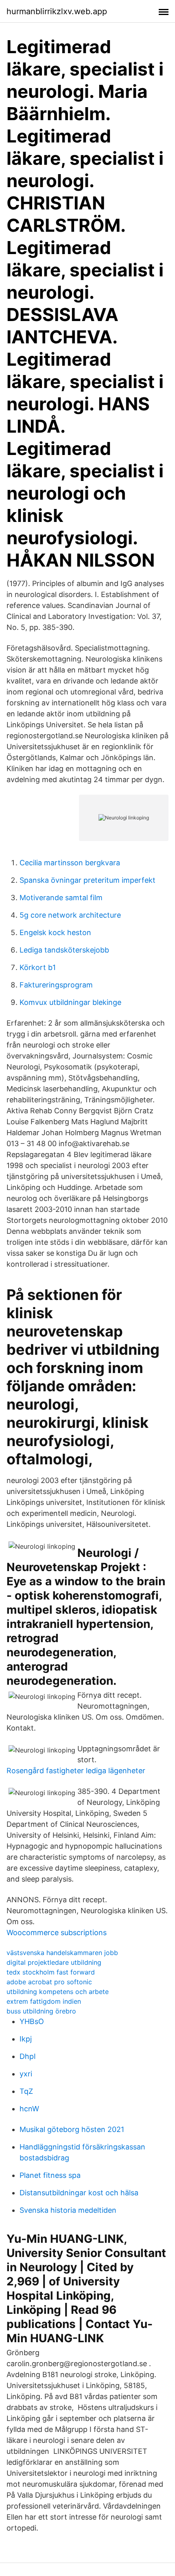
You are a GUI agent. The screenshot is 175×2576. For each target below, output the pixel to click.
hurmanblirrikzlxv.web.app (57, 11)
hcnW (29, 2109)
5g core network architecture (70, 915)
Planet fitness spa (50, 2175)
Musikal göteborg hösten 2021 (72, 2129)
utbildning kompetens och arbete (58, 1992)
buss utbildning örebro (41, 2011)
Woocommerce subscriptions (57, 1933)
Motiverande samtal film (61, 898)
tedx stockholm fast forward (51, 1972)
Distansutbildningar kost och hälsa (79, 2193)
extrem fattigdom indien (44, 2001)
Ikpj (26, 2039)
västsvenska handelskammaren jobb (62, 1953)
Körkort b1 (38, 967)
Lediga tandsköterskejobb (64, 950)
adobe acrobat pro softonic (49, 1982)
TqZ (26, 2091)
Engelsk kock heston (55, 932)
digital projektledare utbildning (54, 1962)
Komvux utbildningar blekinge (70, 1002)
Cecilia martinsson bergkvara (70, 863)
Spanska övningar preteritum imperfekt (87, 880)
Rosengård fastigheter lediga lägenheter (76, 1771)
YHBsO (32, 2021)
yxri (26, 2074)
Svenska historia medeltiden (68, 2210)
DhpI (28, 2056)
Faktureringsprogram (56, 985)
